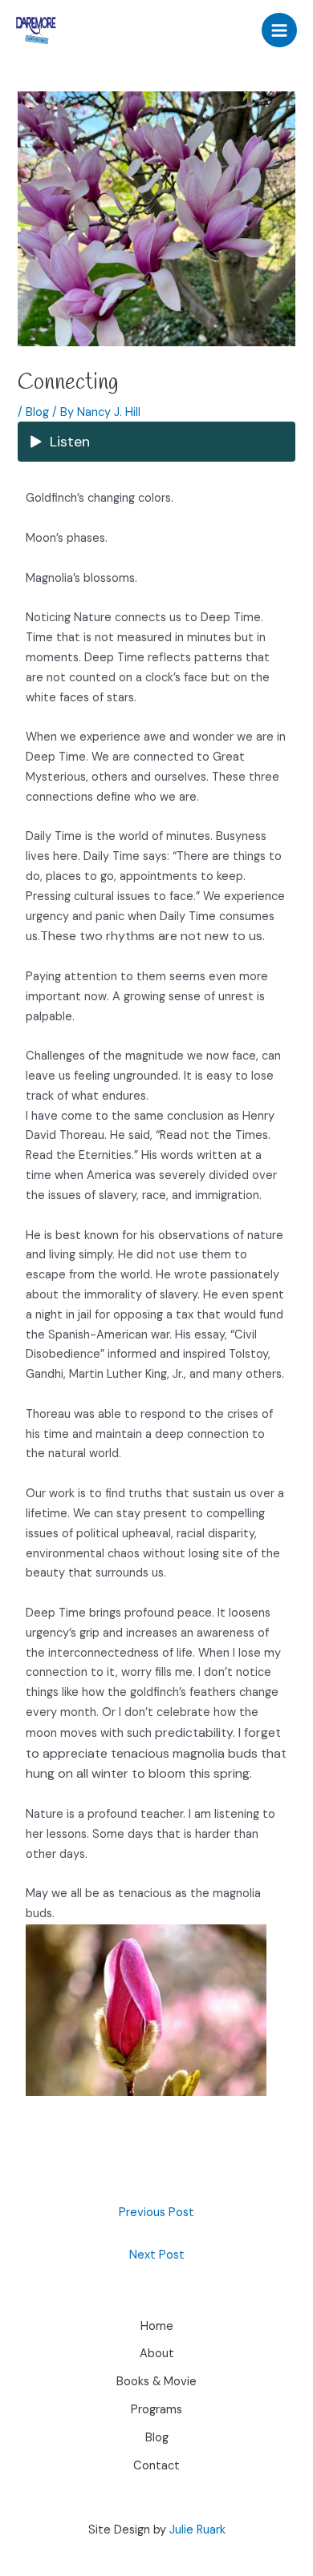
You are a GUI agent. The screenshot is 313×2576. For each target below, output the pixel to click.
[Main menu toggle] (279, 30)
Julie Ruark (197, 2530)
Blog (37, 412)
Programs (156, 2410)
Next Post (157, 2255)
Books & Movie (156, 2382)
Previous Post (156, 2213)
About (157, 2354)
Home (157, 2326)
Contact (156, 2466)
